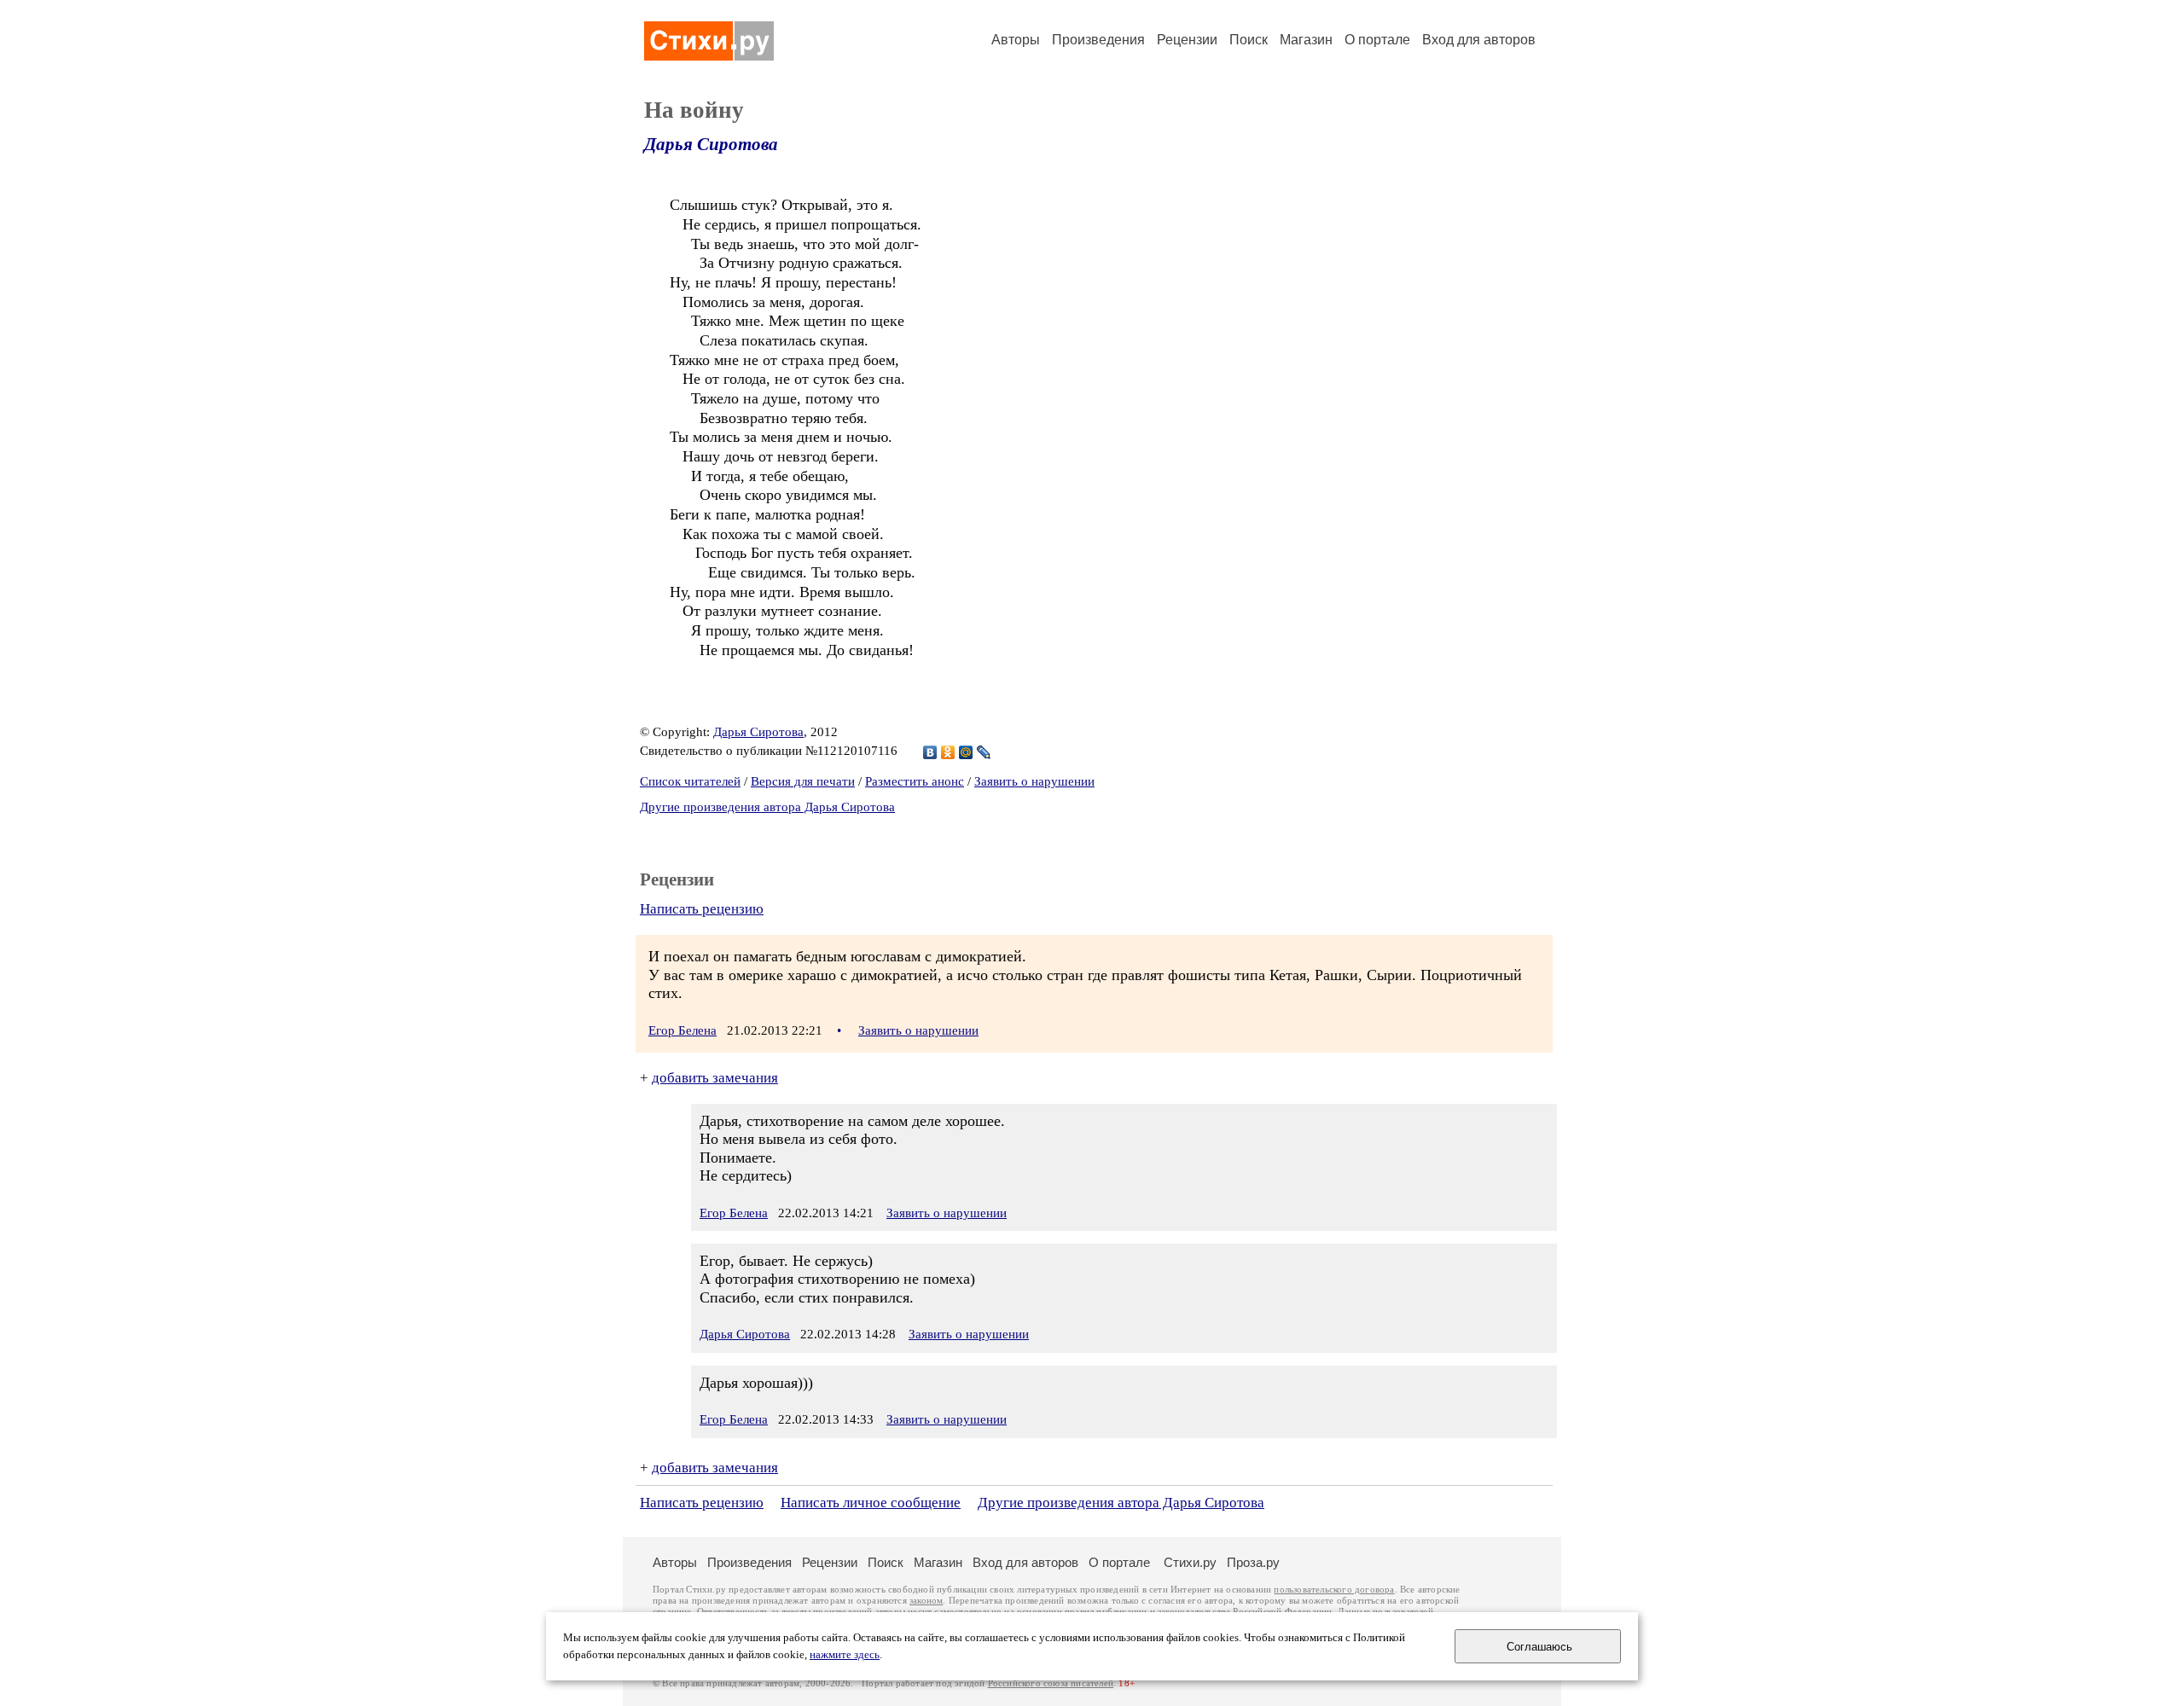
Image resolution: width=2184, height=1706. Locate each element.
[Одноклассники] (948, 752)
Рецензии (1187, 40)
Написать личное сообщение (871, 1503)
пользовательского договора (1334, 1590)
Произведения (1098, 40)
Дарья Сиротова (711, 144)
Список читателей (690, 781)
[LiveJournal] (984, 752)
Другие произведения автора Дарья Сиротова (767, 807)
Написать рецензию (702, 909)
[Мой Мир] (966, 752)
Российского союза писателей (1051, 1683)
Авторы (1016, 40)
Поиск (1249, 40)
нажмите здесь (845, 1655)
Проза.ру (1253, 1562)
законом (926, 1601)
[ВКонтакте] (930, 752)
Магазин (1306, 40)
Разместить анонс (915, 781)
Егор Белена (682, 1030)
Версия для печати (803, 781)
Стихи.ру (1190, 1562)
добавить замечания (715, 1078)
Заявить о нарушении (1034, 781)
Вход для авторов (1479, 40)
